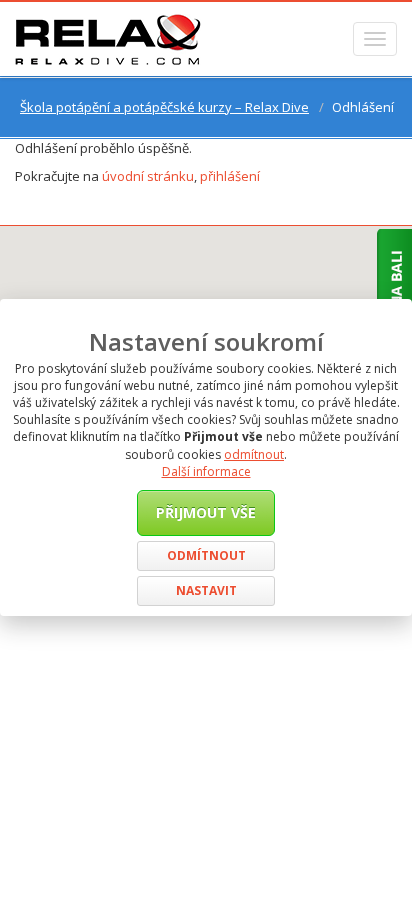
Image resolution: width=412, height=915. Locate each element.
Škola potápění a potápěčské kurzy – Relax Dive (164, 107)
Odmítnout (206, 555)
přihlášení (230, 176)
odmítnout (254, 454)
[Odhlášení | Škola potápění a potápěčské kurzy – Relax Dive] (108, 39)
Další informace (206, 471)
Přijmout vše (206, 512)
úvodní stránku (148, 176)
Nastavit (206, 590)
